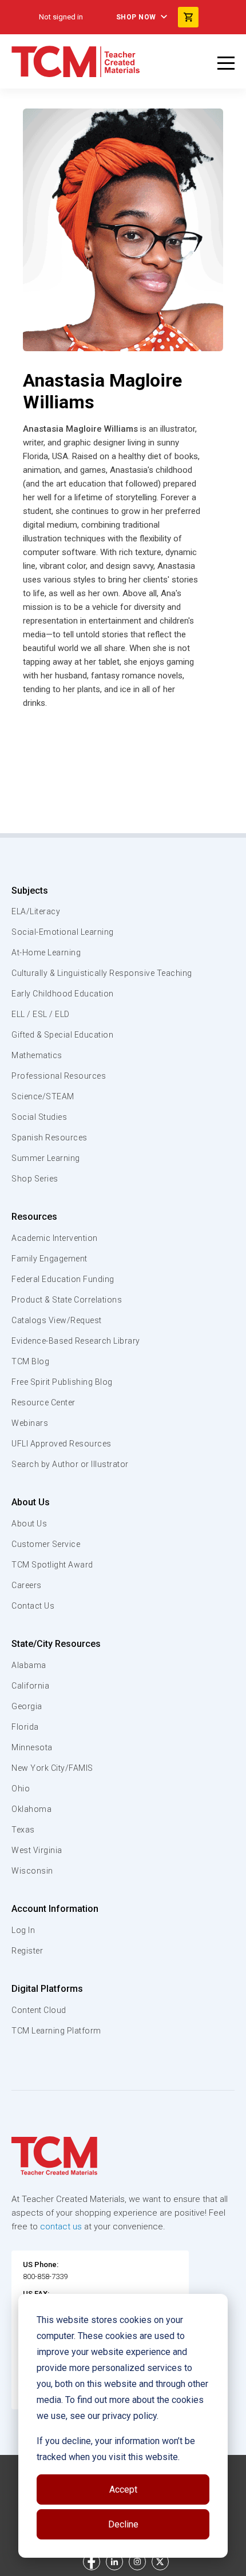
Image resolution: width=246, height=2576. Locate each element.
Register (27, 1951)
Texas (23, 1830)
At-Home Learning (46, 953)
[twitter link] (160, 2562)
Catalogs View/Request (57, 1320)
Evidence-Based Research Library (76, 1341)
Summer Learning (46, 1158)
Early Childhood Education (63, 994)
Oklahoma (31, 1809)
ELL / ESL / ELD (41, 1014)
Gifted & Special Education (62, 1035)
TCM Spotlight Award (52, 1565)
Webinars (30, 1423)
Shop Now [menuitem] (136, 17)
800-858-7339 (45, 2276)
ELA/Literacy (36, 911)
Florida (25, 1727)
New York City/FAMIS (52, 1768)
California (30, 1686)
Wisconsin (32, 1871)
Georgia (27, 1706)
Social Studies (39, 1117)
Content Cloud (39, 2010)
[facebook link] (92, 2562)
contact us (61, 2227)
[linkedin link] (114, 2562)
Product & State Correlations (67, 1300)
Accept (123, 2489)
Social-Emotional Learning (63, 932)
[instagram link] (137, 2562)
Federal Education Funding (63, 1279)
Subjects (30, 891)
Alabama (29, 1665)
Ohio (21, 1789)
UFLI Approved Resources (61, 1444)
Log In (23, 1930)
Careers (27, 1585)
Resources (34, 1217)
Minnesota (32, 1747)
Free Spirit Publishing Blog (62, 1382)
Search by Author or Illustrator (70, 1464)
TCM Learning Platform (56, 2031)
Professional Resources (59, 1076)
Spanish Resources (49, 1138)
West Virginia (37, 1850)
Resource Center (43, 1402)
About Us (31, 1502)
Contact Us (33, 1606)
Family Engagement (49, 1259)
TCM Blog (30, 1361)
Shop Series (35, 1179)
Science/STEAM (43, 1096)
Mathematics (37, 1055)
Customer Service (46, 1544)
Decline (123, 2524)
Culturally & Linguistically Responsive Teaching (102, 973)
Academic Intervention (55, 1238)
